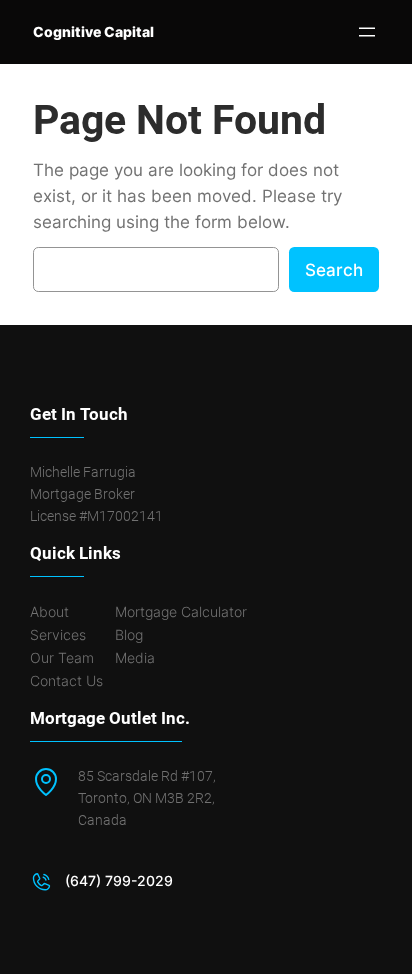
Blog (129, 634)
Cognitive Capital (93, 31)
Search (334, 270)
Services (58, 634)
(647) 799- (101, 880)
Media (135, 657)
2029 (155, 880)
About (49, 611)
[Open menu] (367, 32)
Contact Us (66, 680)
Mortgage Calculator (181, 611)
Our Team (62, 657)
